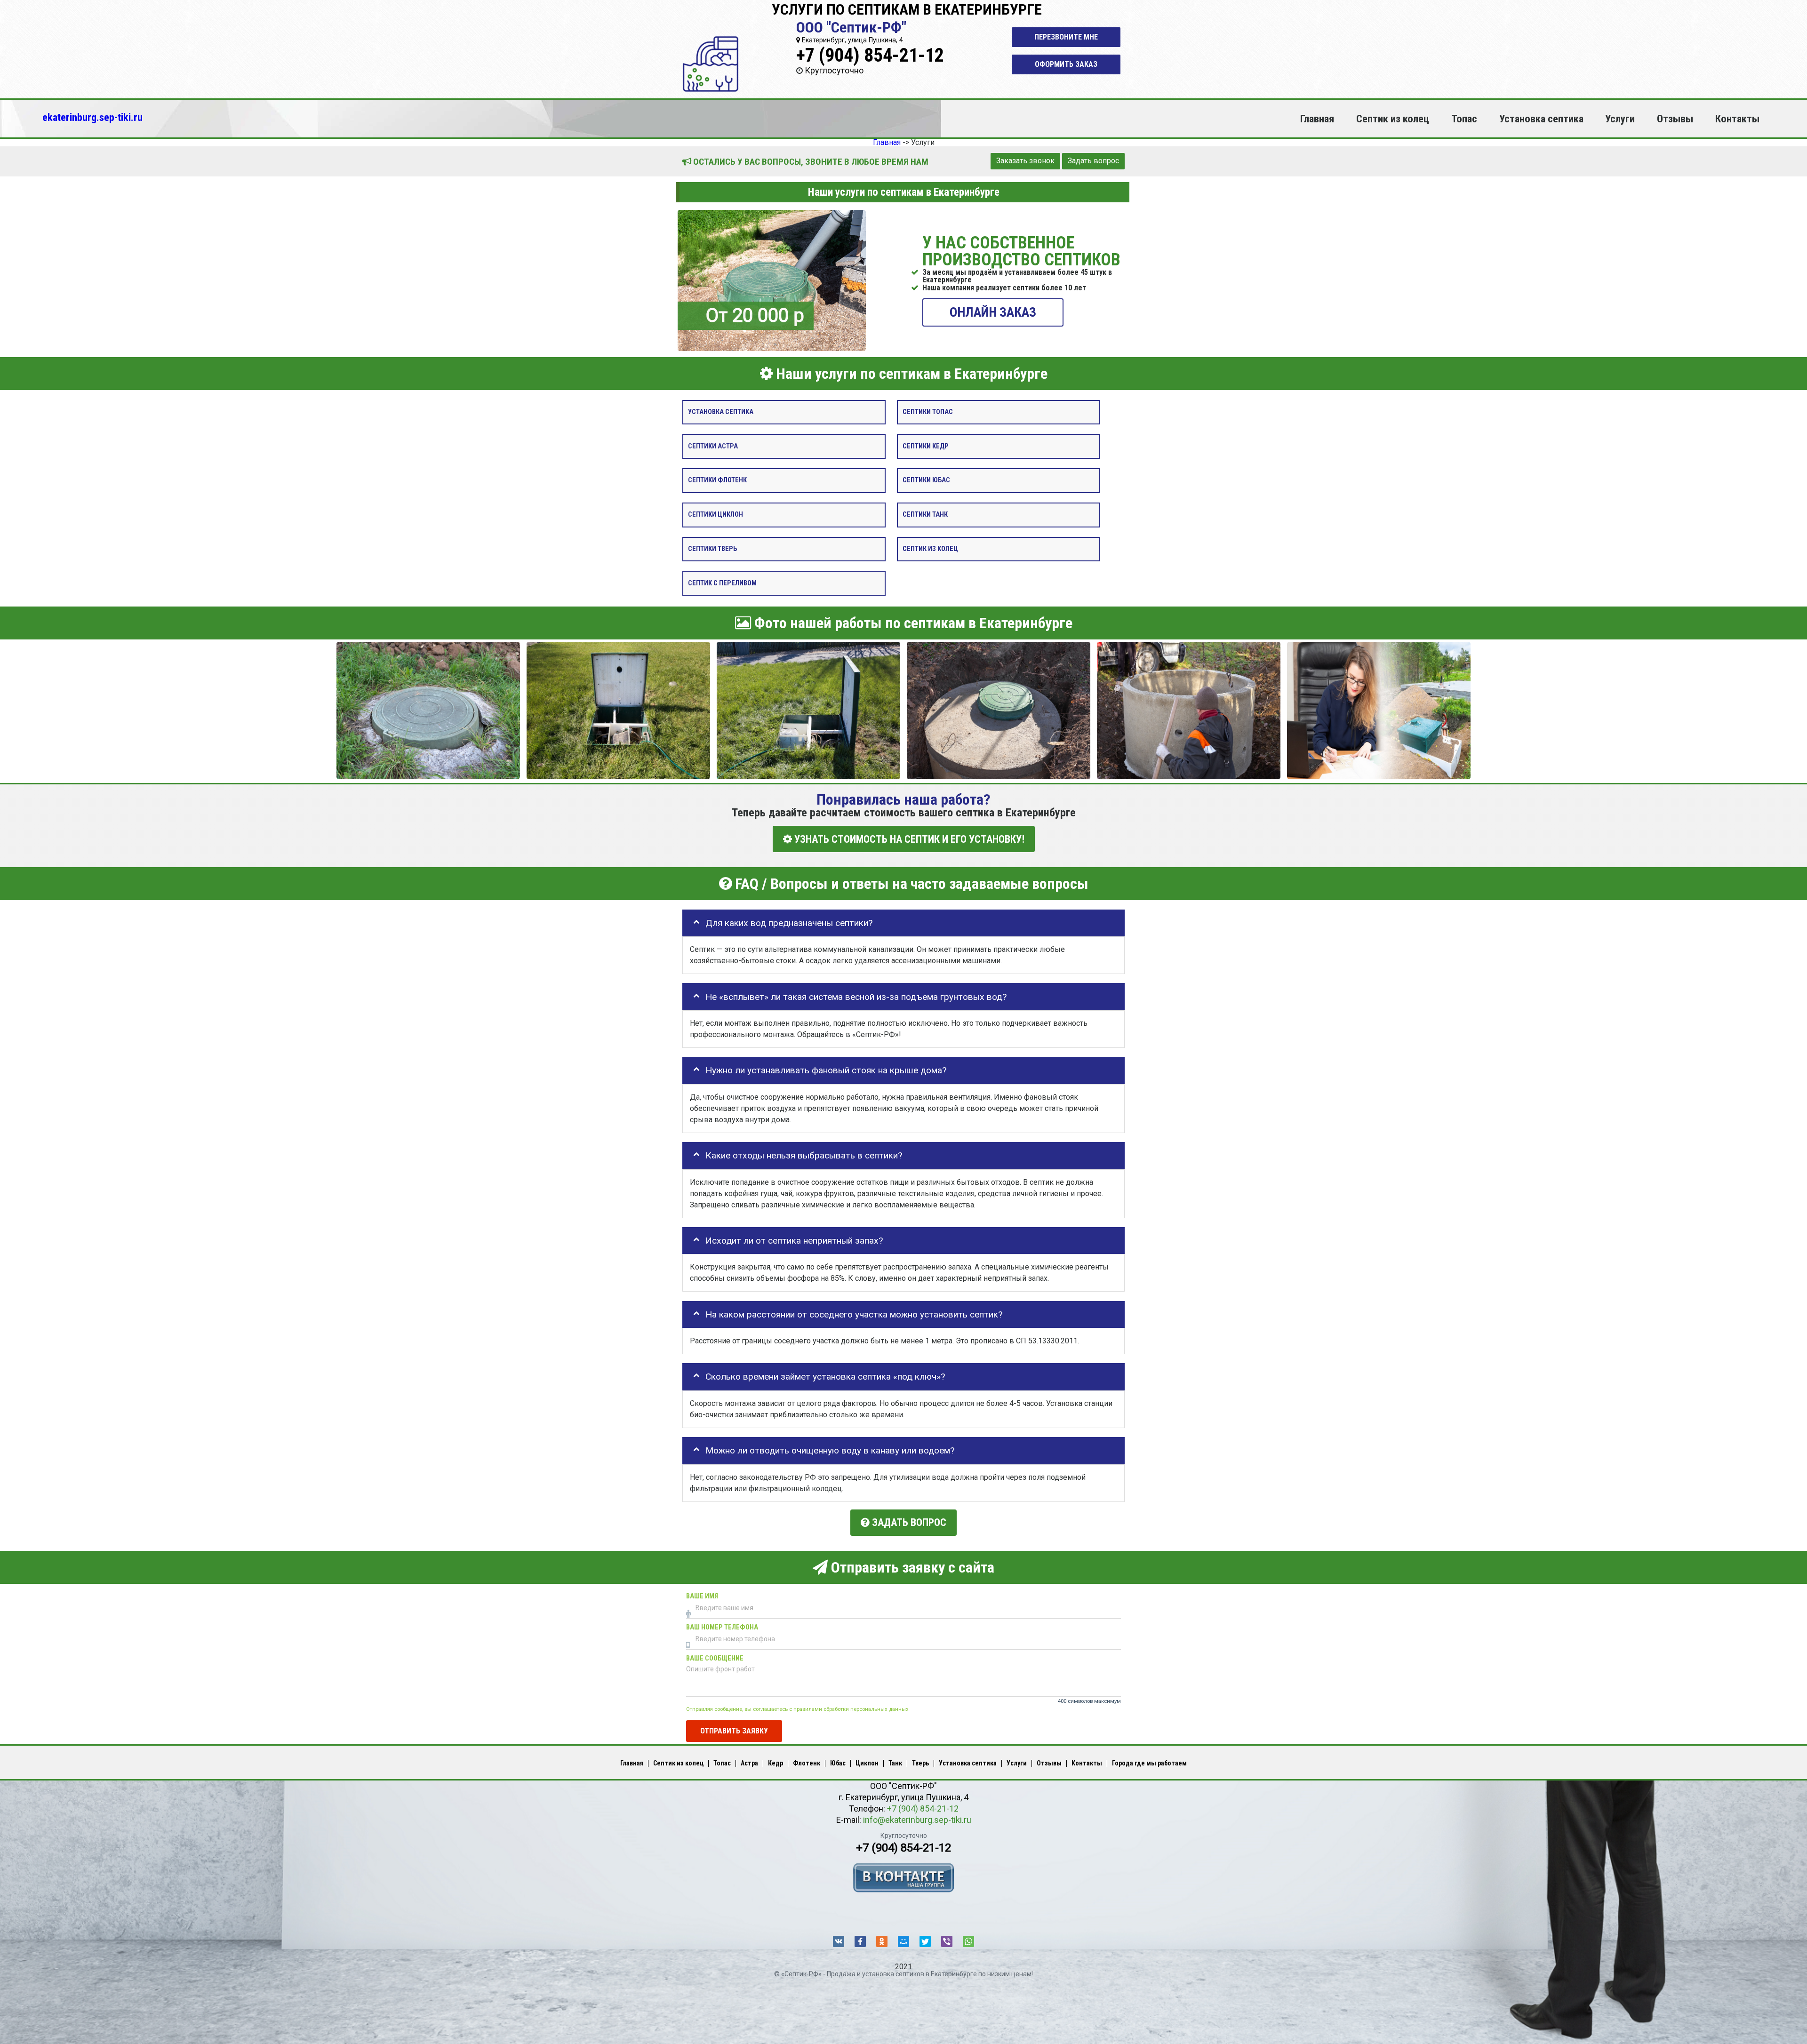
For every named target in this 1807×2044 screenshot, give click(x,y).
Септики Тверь (712, 548)
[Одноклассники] (882, 1941)
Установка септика (1541, 119)
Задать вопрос (1093, 161)
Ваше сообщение (715, 1658)
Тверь (920, 1763)
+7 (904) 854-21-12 (870, 55)
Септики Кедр (926, 446)
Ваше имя (702, 1596)
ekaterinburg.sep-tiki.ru (92, 117)
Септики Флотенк (717, 480)
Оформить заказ (1066, 64)
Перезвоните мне (1066, 37)
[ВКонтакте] (839, 1941)
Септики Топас (928, 411)
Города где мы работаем (1149, 1763)
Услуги (1620, 119)
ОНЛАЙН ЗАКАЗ (993, 312)
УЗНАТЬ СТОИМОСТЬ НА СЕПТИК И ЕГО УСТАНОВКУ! (908, 839)
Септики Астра (713, 446)
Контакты (1737, 119)
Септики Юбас (926, 480)
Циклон (867, 1763)
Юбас (838, 1763)
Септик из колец (1393, 119)
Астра (749, 1763)
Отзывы (1675, 119)
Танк (895, 1763)
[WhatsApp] (968, 1941)
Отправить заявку (734, 1731)
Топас (1464, 119)
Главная (1317, 119)
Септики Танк (925, 515)
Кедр (776, 1763)
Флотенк (807, 1763)
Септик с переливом (722, 583)
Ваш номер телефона (722, 1627)
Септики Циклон (716, 515)
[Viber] (947, 1941)
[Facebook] (860, 1941)
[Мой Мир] (903, 1941)
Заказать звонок (1025, 161)
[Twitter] (925, 1941)
